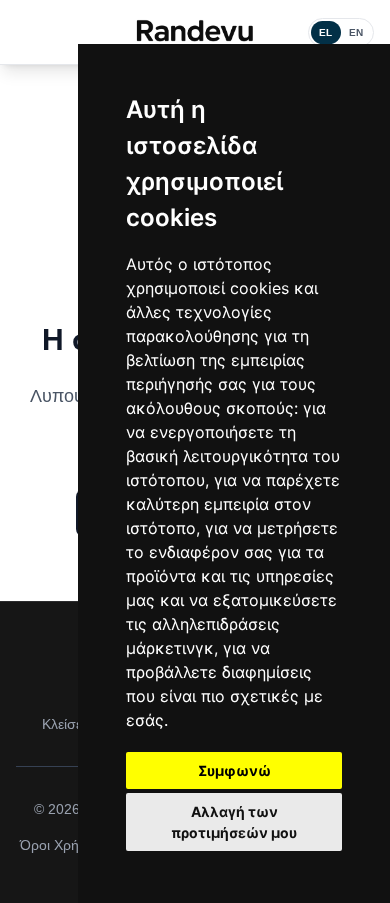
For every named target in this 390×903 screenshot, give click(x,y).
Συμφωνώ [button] (234, 770)
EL (326, 32)
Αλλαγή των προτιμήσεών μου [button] (234, 822)
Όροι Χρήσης (61, 845)
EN (356, 32)
